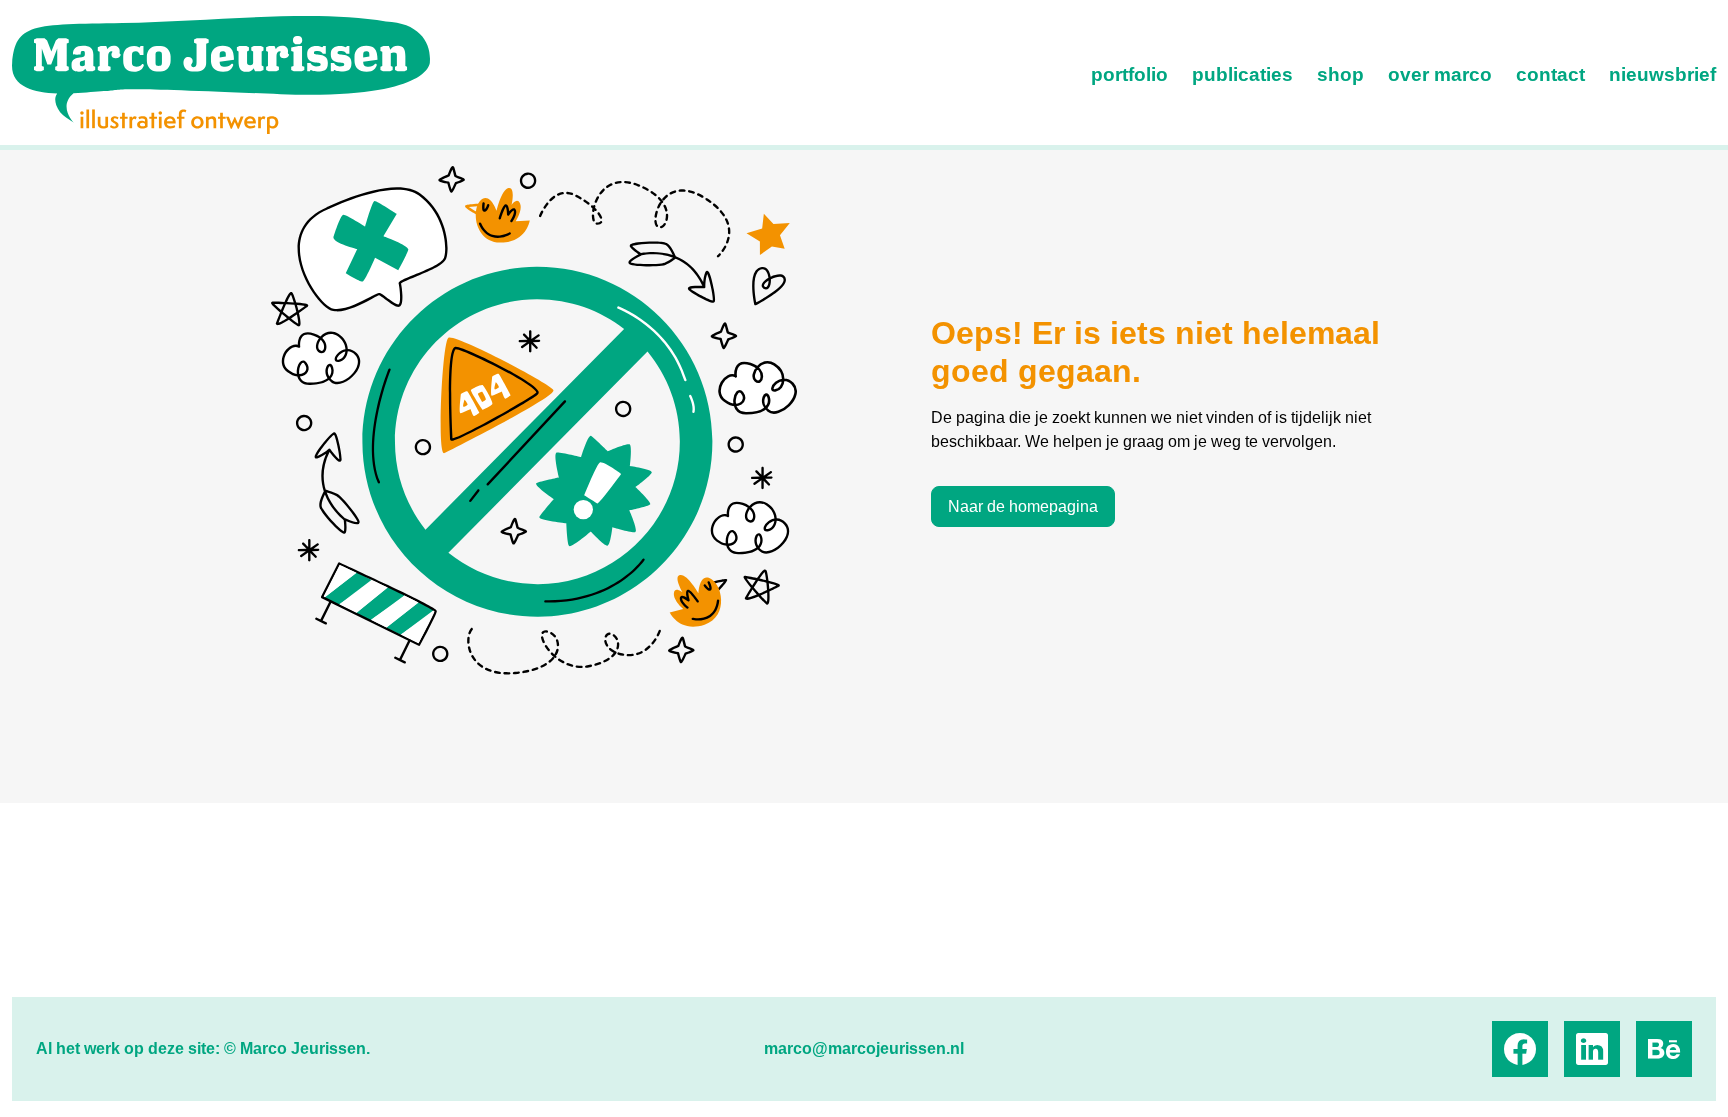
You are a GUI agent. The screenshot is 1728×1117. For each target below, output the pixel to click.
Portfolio (1129, 74)
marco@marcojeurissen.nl (864, 1048)
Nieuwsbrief (1662, 74)
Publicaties (1242, 74)
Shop (1340, 74)
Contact (1550, 74)
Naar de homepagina (1023, 506)
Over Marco (1440, 74)
